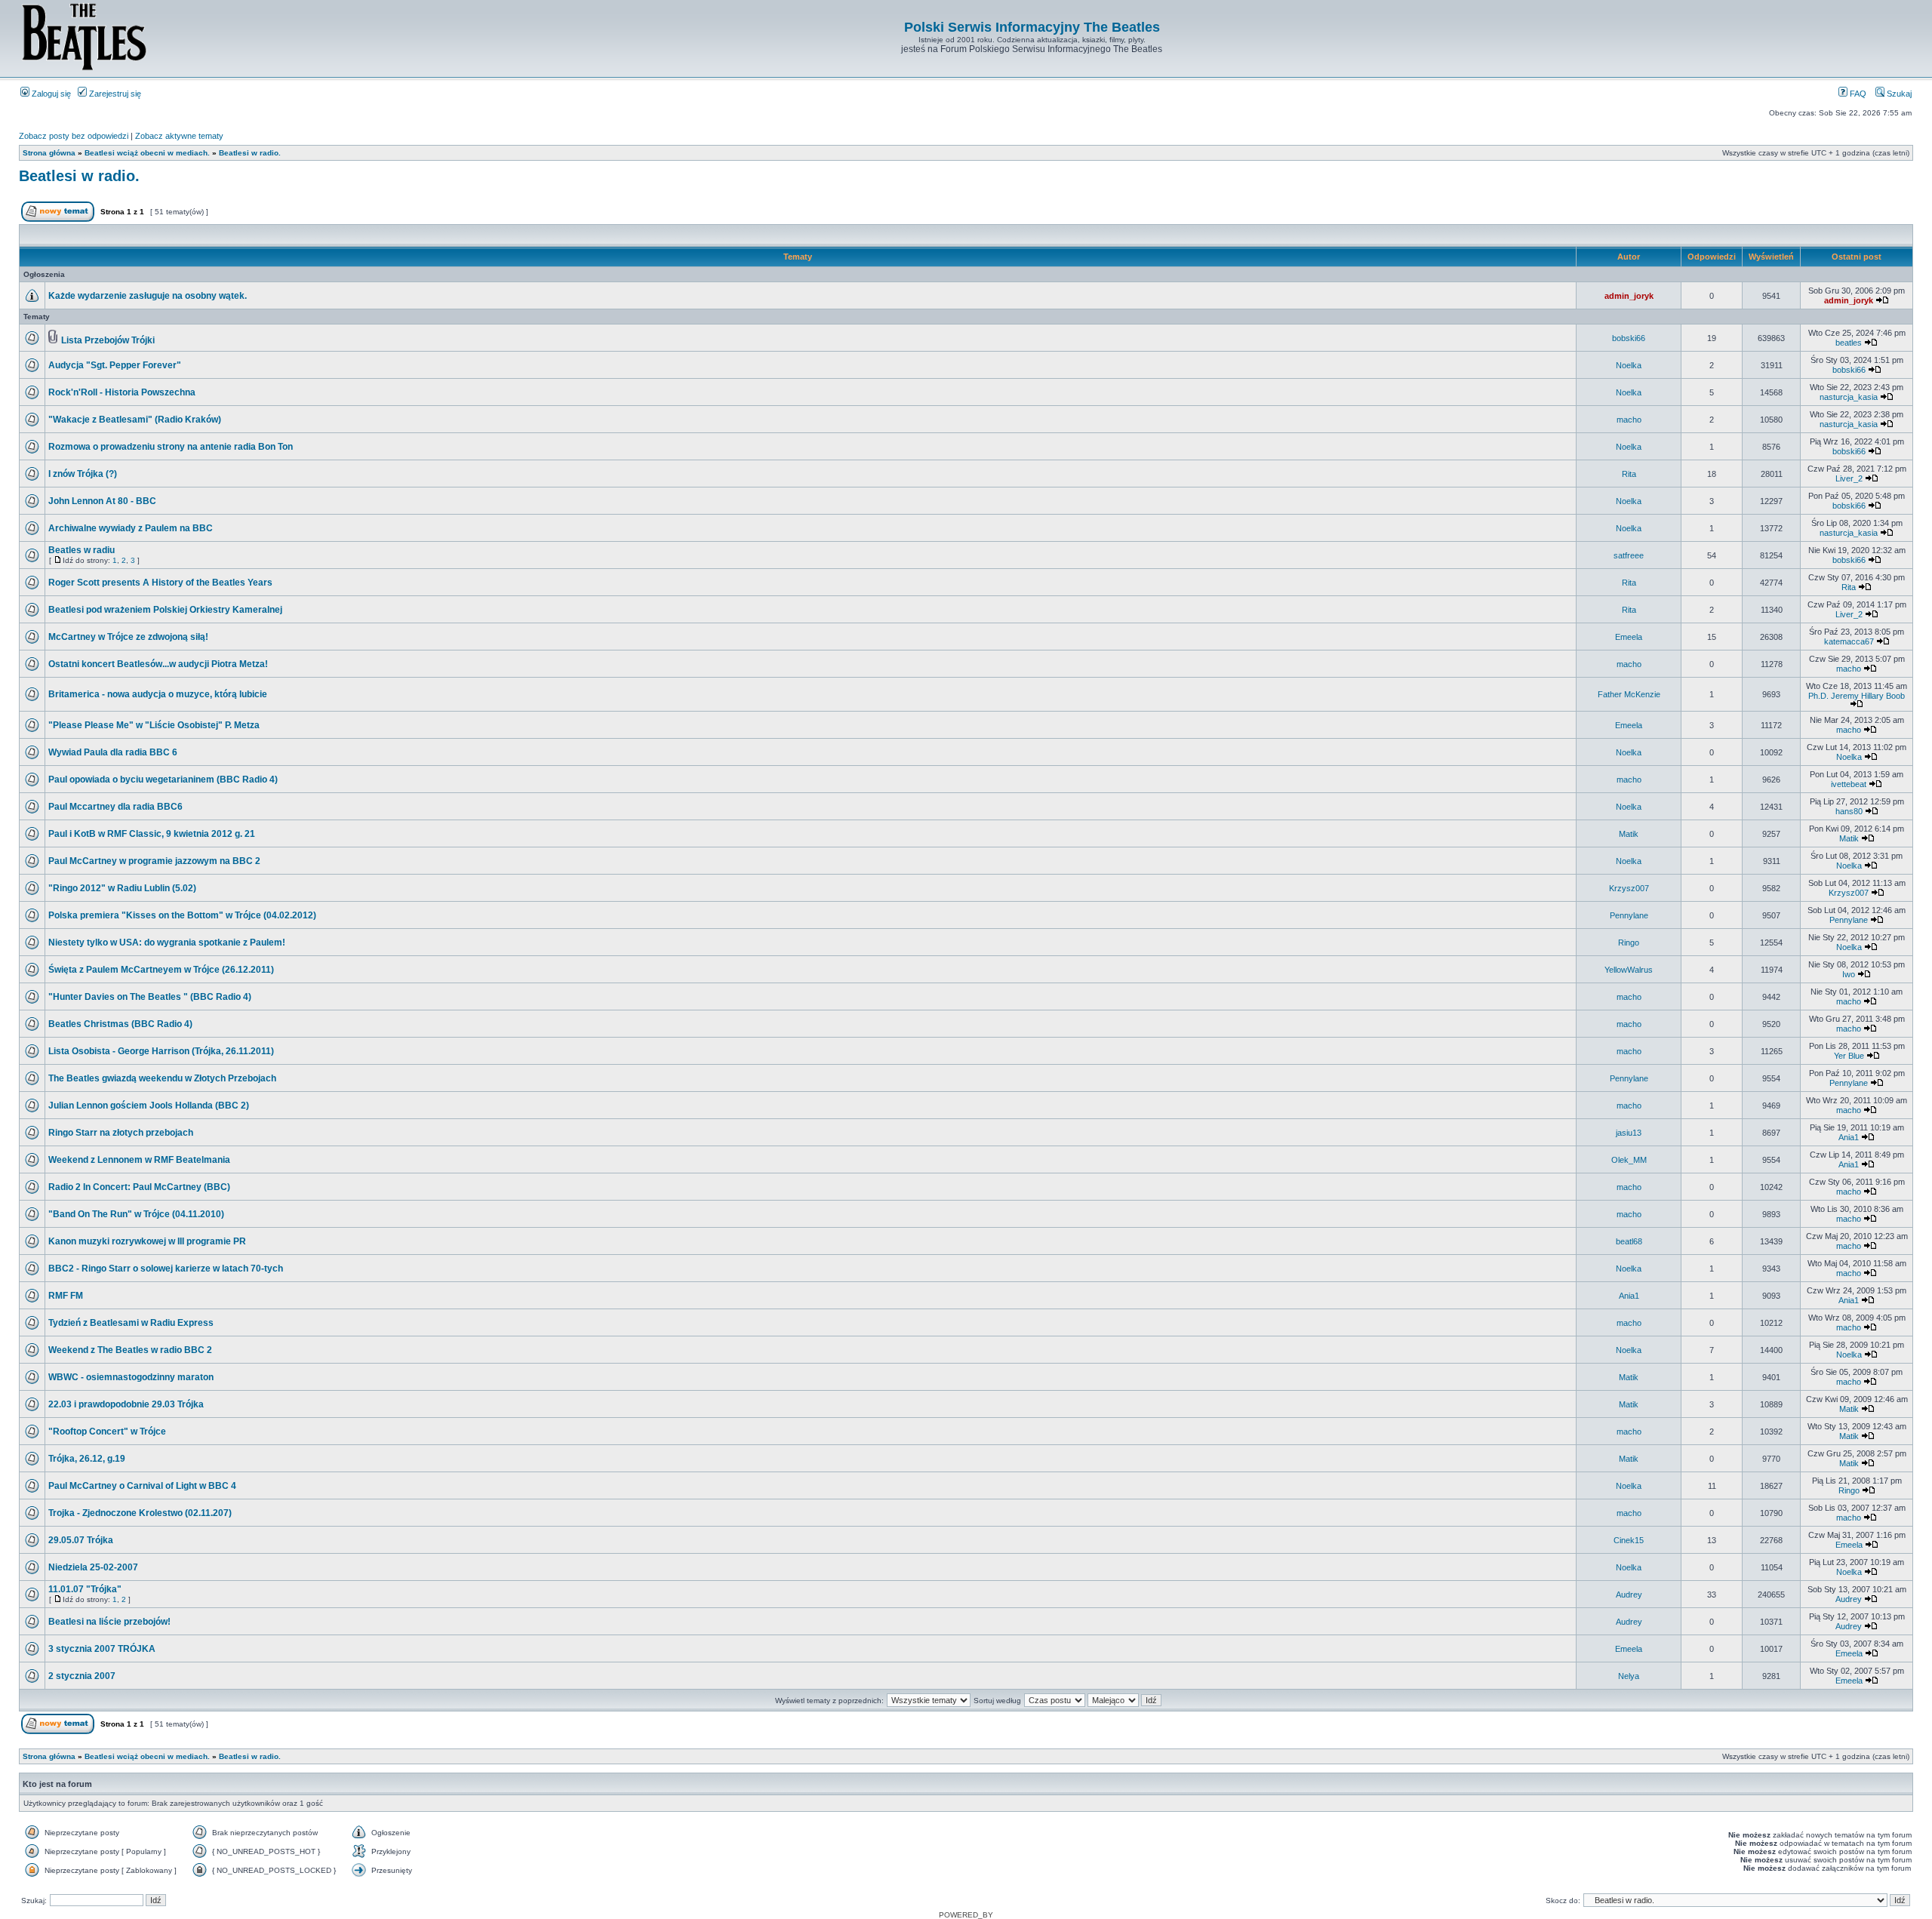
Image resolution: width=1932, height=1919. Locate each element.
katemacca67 (1849, 641)
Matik (1629, 834)
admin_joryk (1629, 296)
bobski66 (1629, 338)
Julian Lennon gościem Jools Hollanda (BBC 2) (149, 1106)
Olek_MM (1629, 1160)
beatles (1849, 343)
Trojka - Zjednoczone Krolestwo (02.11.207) (140, 1513)
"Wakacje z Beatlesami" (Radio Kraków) (135, 420)
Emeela (1629, 637)
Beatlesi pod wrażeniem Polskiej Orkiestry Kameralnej (165, 610)
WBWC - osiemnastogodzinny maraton (131, 1377)
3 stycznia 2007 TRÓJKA (102, 1649)
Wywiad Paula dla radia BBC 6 (113, 752)
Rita (1629, 474)
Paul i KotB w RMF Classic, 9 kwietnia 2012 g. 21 (152, 834)
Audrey (1629, 1595)
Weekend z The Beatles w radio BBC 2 (130, 1350)
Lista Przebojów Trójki (108, 340)
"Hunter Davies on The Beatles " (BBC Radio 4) (150, 997)
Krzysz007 (1629, 888)
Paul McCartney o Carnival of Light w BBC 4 (142, 1486)
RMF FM (66, 1296)
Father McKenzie (1629, 694)
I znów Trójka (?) (83, 474)
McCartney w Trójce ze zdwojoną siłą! (128, 637)
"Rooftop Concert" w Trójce (107, 1432)
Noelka (1629, 365)
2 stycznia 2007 (82, 1676)
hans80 (1849, 811)
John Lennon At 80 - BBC (102, 501)
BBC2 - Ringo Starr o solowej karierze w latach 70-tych (166, 1269)
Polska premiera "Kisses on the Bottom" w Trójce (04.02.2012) (182, 915)
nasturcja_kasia (1849, 397)
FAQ (1857, 94)
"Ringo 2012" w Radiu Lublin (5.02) (122, 888)
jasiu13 (1629, 1133)
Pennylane (1629, 915)
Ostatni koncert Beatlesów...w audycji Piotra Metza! (158, 664)
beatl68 (1629, 1241)
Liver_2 (1849, 478)
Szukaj (1898, 94)
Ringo (1629, 943)
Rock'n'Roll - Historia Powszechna (122, 392)
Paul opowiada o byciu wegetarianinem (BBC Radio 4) (163, 780)
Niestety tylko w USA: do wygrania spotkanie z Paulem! (167, 943)
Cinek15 (1629, 1540)
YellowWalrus (1629, 970)
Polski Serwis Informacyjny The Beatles (1032, 27)
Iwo (1849, 974)
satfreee (1629, 555)
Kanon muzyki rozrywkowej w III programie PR (147, 1241)
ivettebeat (1849, 784)
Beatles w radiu (82, 550)
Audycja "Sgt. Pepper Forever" (115, 365)
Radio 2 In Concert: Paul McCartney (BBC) (139, 1187)
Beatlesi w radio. (250, 153)
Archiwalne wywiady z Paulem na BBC (131, 528)
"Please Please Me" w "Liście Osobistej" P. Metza (154, 725)
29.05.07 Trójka (81, 1540)
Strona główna (49, 153)
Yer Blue (1849, 1056)
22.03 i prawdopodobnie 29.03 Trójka (126, 1404)
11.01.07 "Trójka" (85, 1589)
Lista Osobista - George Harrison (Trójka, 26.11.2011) (161, 1051)
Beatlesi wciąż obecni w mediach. (147, 153)
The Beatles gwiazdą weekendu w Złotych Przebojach (162, 1078)
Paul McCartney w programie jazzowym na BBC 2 (154, 861)
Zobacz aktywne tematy (179, 136)
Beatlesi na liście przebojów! (109, 1622)
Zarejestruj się (114, 94)
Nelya (1629, 1676)
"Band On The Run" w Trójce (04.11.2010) (136, 1214)
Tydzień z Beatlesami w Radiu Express (131, 1323)
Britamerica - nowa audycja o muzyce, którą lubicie (158, 694)
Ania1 (1849, 1137)
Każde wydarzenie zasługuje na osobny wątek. (148, 296)
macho (1629, 420)
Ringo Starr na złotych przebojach (121, 1133)
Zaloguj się (50, 94)
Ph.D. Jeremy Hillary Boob (1857, 696)
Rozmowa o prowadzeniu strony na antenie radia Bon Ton (171, 447)
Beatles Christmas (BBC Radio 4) (120, 1024)
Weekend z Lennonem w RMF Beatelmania (139, 1160)
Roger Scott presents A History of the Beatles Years (160, 583)
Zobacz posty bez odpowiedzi (74, 136)
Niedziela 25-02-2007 (93, 1567)
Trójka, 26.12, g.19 (87, 1459)
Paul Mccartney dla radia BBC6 (115, 807)
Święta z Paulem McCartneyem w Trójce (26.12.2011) (161, 970)
